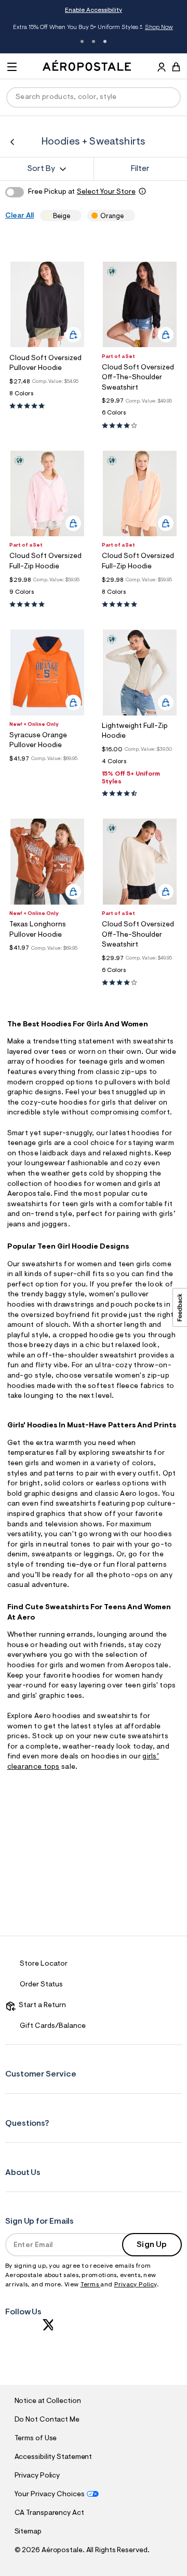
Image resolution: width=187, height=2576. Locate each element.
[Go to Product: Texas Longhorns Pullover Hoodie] (47, 960)
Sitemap (28, 2532)
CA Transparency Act (49, 2513)
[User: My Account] (162, 68)
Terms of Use (36, 2439)
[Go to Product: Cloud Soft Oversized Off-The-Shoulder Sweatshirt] (140, 416)
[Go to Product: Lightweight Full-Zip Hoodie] (140, 764)
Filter (140, 169)
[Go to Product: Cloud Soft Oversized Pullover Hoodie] (47, 397)
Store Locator (44, 1964)
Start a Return (41, 2006)
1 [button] (82, 41)
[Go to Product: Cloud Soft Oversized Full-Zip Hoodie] (47, 595)
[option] (47, 304)
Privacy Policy (136, 2285)
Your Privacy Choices (50, 2495)
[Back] (12, 142)
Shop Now (159, 27)
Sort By (41, 169)
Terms (91, 2285)
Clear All (19, 216)
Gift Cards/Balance (53, 2026)
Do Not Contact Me (47, 2420)
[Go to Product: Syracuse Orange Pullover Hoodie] (47, 771)
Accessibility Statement (54, 2457)
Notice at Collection (48, 2401)
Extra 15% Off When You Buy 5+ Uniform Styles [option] (93, 28)
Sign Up (152, 2245)
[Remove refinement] (74, 216)
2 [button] (94, 41)
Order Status (41, 1985)
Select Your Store (106, 192)
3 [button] (105, 41)
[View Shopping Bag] (176, 67)
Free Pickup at (82, 192)
